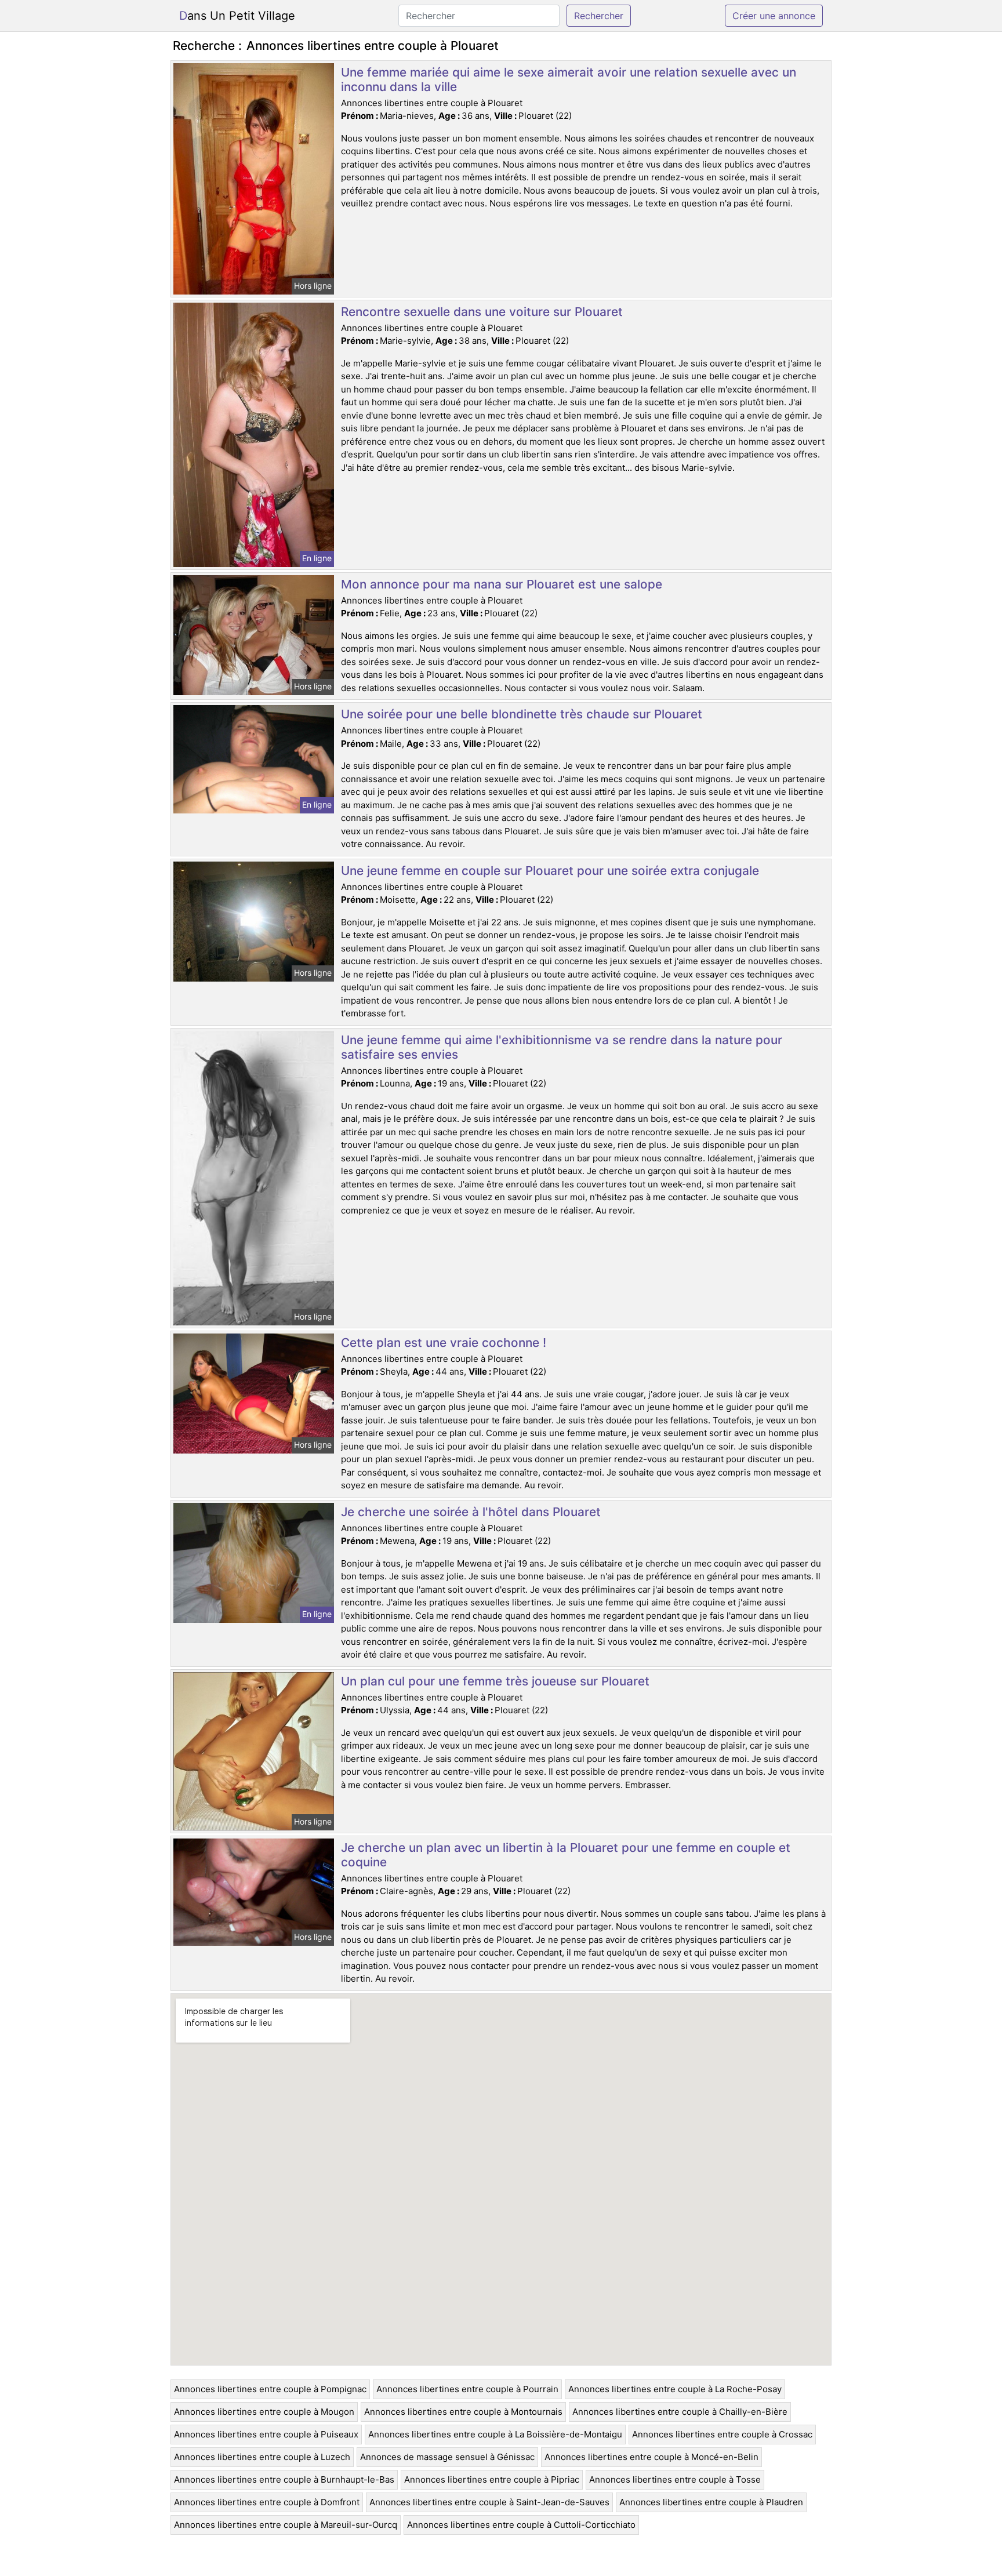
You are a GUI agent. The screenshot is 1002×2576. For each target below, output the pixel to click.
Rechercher (599, 16)
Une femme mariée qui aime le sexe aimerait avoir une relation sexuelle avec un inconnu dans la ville (569, 79)
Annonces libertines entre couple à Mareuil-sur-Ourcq (286, 2525)
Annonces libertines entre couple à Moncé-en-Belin (651, 2457)
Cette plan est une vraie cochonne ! (444, 1343)
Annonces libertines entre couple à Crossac (722, 2434)
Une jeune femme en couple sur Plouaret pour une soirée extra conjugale (550, 871)
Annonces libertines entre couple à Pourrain (467, 2389)
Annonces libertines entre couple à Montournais (463, 2412)
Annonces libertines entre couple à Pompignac (270, 2389)
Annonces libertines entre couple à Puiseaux (266, 2434)
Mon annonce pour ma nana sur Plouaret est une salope (502, 584)
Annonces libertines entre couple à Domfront (267, 2502)
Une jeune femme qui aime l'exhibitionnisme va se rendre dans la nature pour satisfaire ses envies (562, 1047)
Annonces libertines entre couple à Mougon (264, 2412)
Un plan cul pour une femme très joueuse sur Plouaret (495, 1681)
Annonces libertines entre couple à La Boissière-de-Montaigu (495, 2434)
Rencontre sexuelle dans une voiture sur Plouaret (482, 312)
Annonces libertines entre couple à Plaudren (711, 2502)
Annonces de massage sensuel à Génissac (447, 2457)
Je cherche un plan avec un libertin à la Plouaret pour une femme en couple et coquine (566, 1855)
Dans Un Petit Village (237, 16)
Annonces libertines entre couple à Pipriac (492, 2479)
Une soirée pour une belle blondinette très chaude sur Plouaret (522, 714)
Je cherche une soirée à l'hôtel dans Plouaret (471, 1512)
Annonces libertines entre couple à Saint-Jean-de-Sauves (489, 2502)
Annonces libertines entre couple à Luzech (262, 2457)
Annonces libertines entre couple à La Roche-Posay (675, 2389)
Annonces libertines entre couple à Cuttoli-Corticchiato (521, 2525)
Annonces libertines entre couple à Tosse (675, 2479)
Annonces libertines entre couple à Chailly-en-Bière (680, 2412)
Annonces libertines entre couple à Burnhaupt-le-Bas (284, 2479)
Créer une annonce (774, 16)
